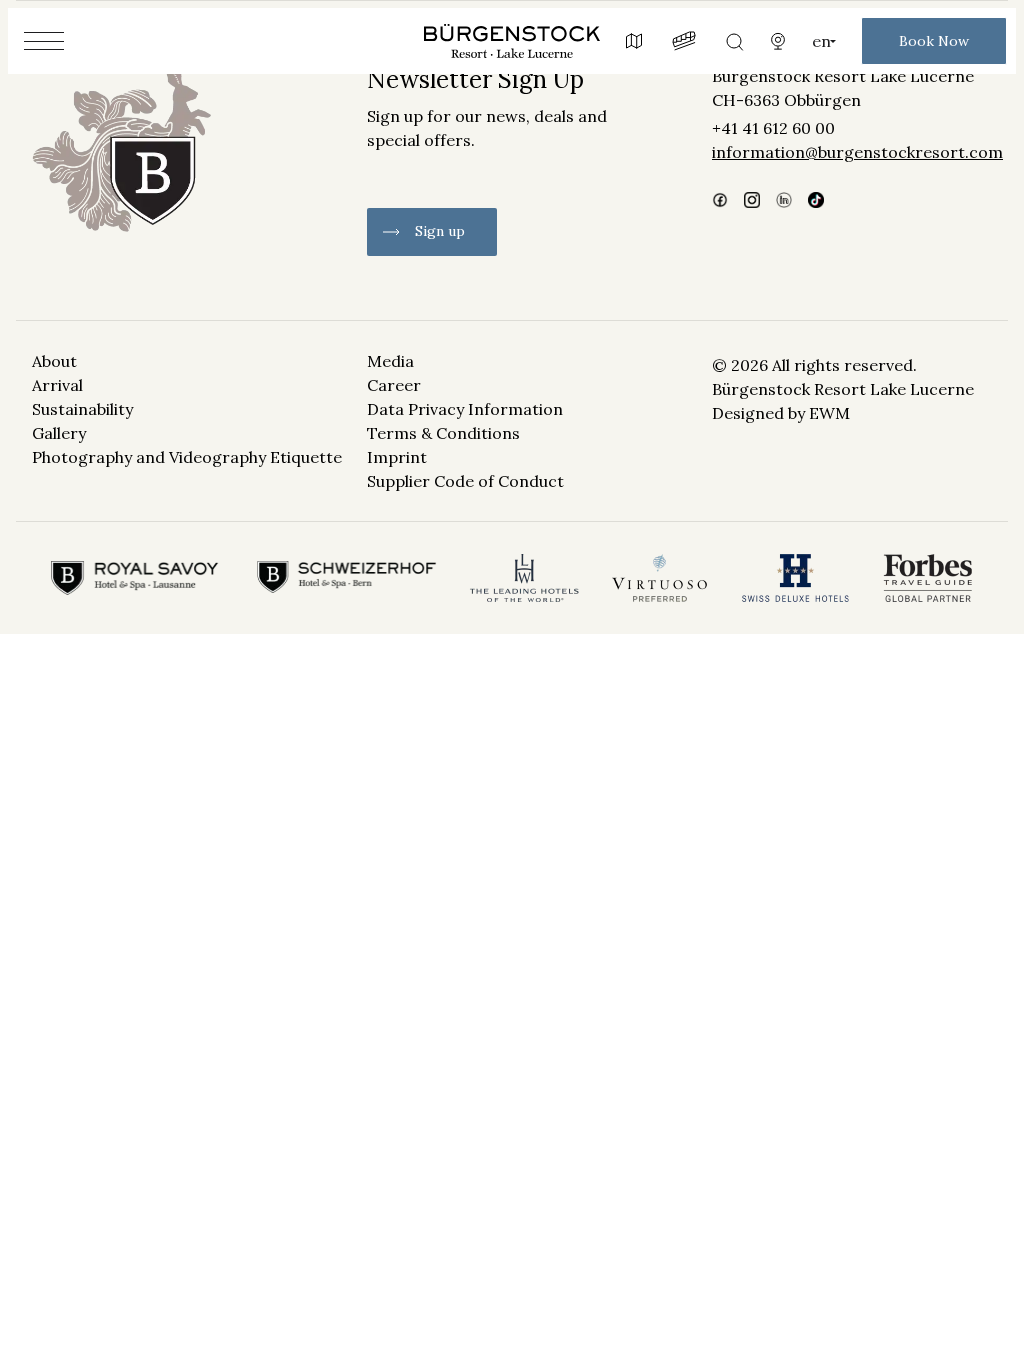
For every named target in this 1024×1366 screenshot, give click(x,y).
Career (394, 385)
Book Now (934, 41)
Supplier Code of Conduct (465, 481)
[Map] (634, 41)
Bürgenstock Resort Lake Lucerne (843, 76)
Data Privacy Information (465, 409)
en (821, 41)
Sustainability (82, 409)
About (54, 361)
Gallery (59, 433)
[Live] (778, 41)
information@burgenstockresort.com (852, 152)
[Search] (734, 41)
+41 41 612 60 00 (773, 128)
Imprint (397, 457)
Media (390, 361)
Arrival (57, 385)
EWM (829, 413)
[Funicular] (684, 41)
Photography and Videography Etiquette (187, 457)
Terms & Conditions (443, 433)
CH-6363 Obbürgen (786, 100)
